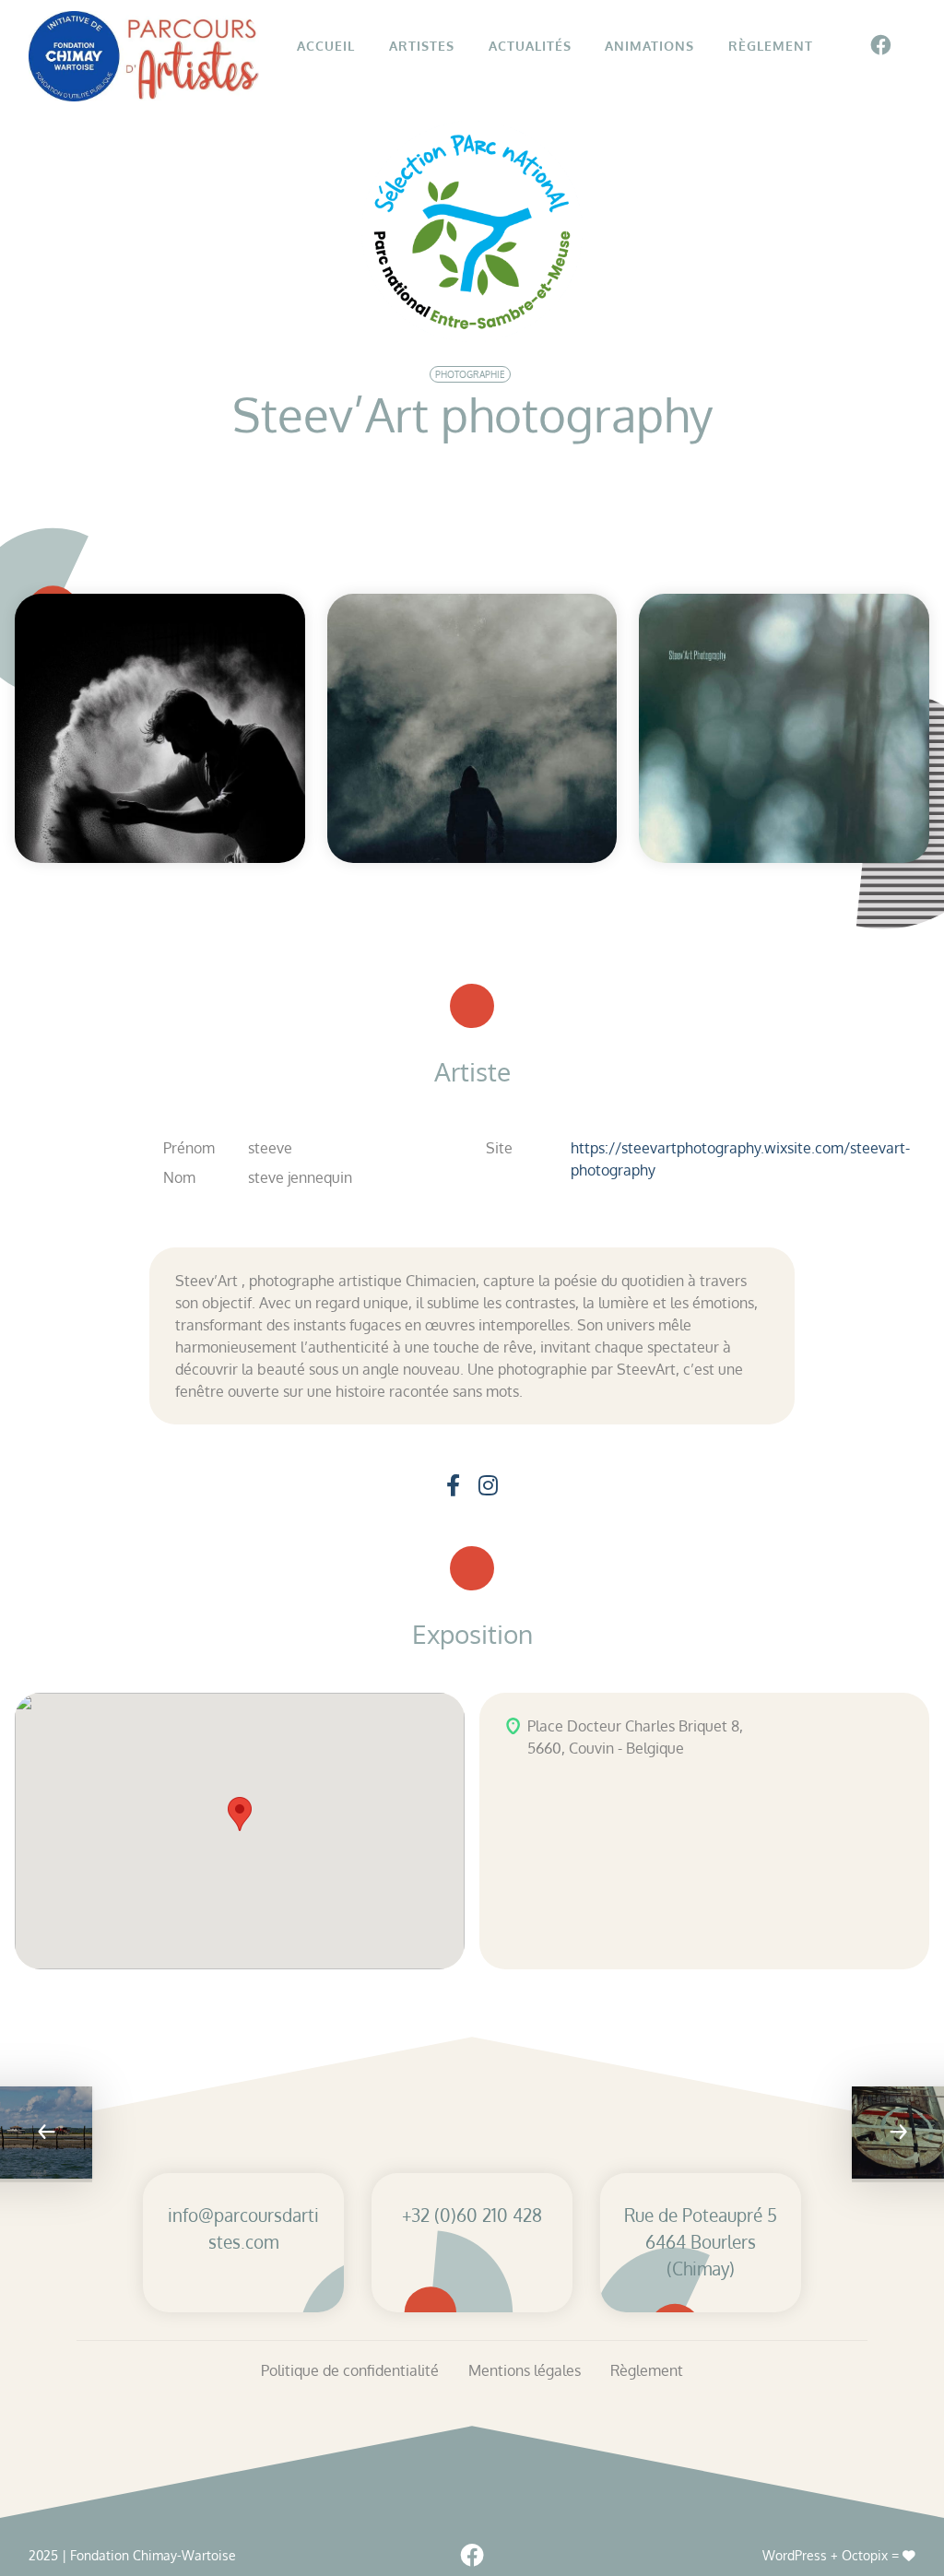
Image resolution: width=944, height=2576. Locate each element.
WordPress (795, 2555)
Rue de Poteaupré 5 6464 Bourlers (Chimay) (701, 2242)
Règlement (771, 45)
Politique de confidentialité (350, 2370)
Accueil (326, 45)
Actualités (530, 45)
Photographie (470, 374)
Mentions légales (525, 2370)
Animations (649, 45)
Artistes (422, 45)
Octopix (865, 2555)
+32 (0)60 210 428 (472, 2215)
